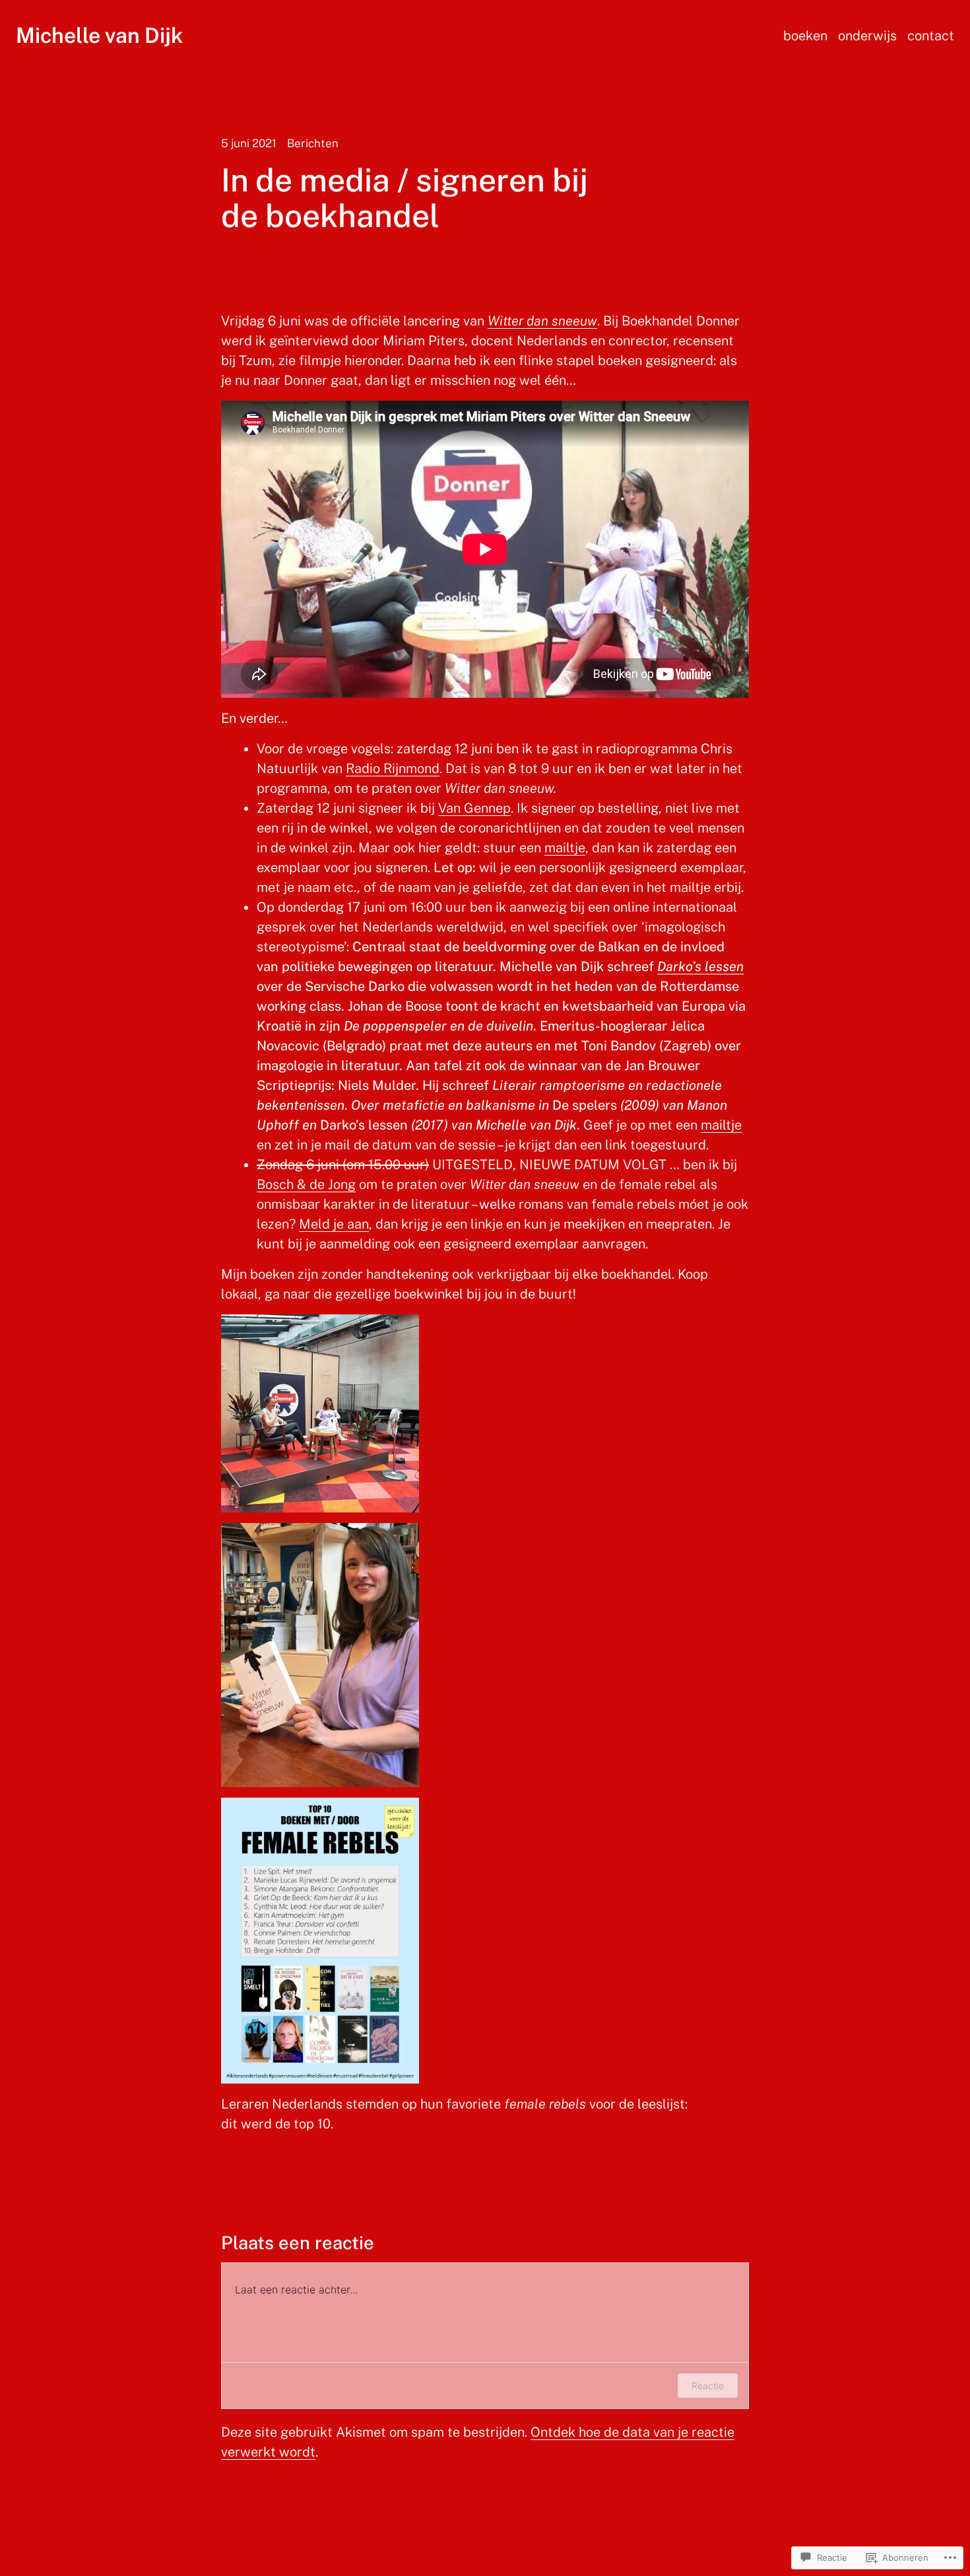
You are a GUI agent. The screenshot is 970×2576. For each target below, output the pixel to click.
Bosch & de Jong (306, 1184)
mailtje (565, 848)
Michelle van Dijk (99, 35)
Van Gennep (474, 808)
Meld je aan (334, 1224)
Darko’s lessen (700, 966)
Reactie (708, 2386)
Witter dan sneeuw (542, 321)
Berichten (313, 143)
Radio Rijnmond (393, 768)
